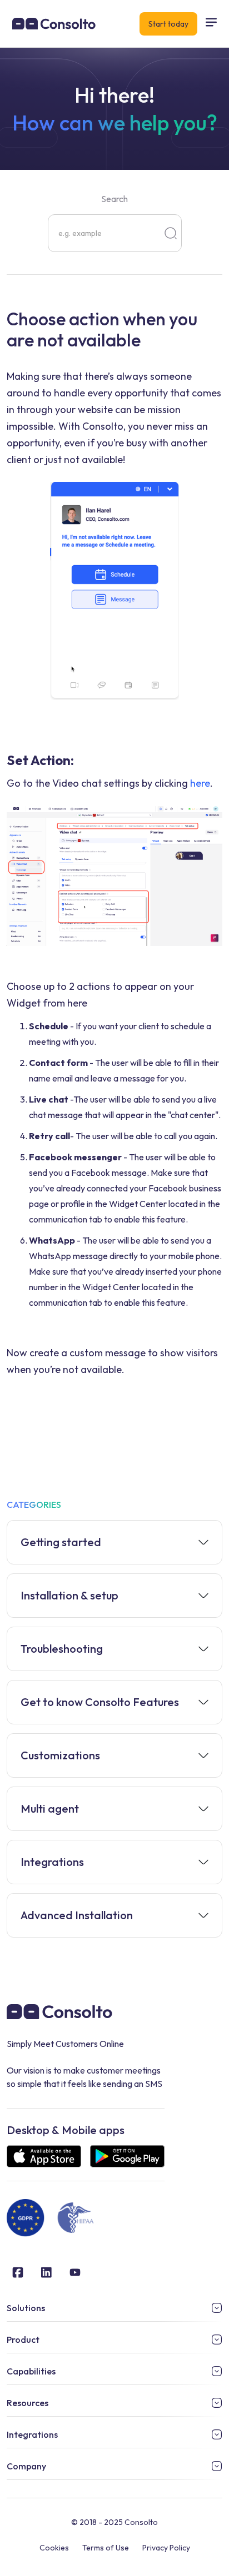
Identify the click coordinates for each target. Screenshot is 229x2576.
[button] (211, 24)
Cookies (54, 2548)
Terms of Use (106, 2548)
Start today (168, 24)
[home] (51, 24)
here (200, 783)
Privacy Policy (166, 2548)
